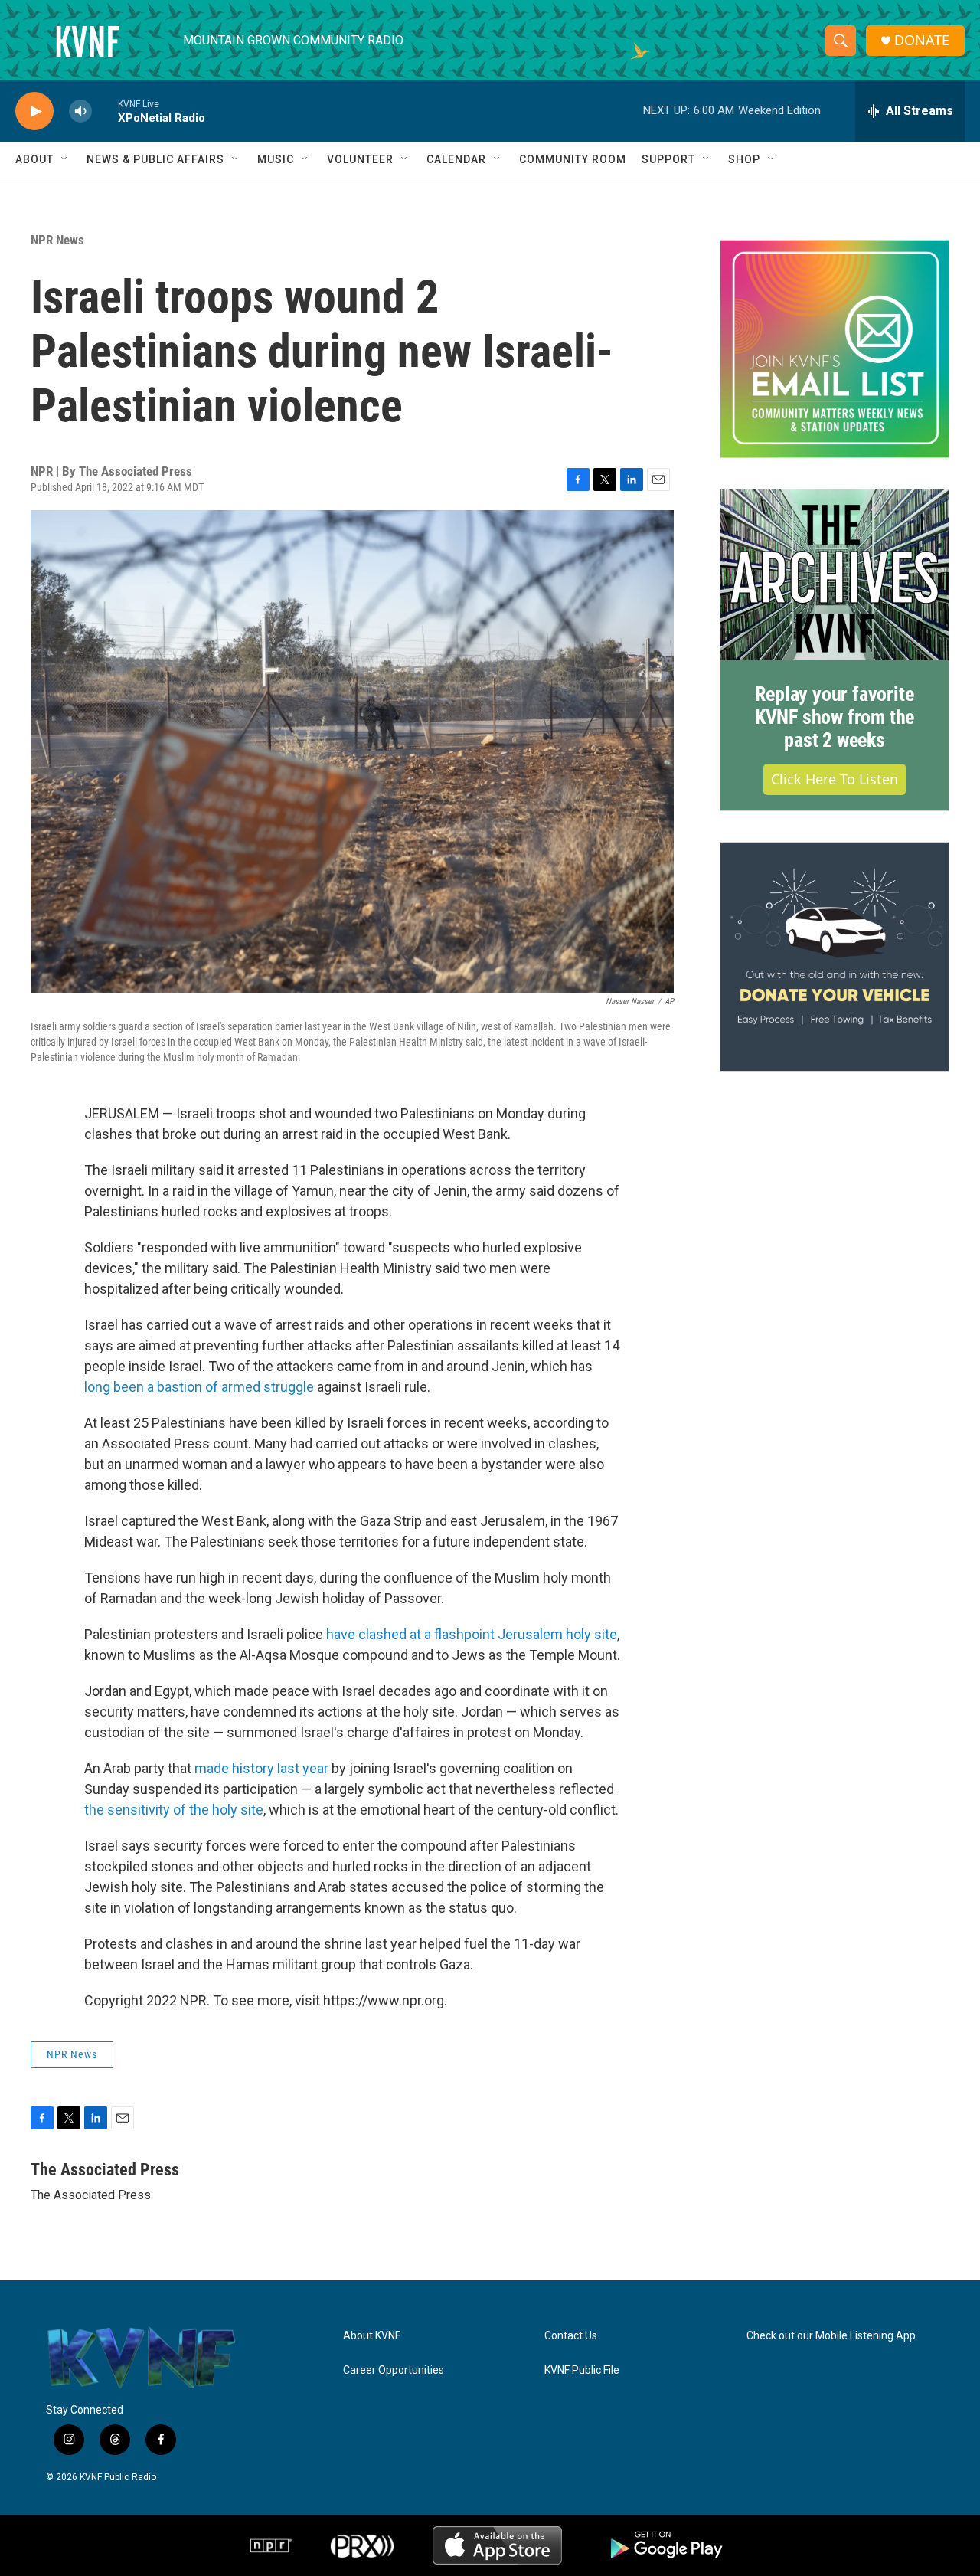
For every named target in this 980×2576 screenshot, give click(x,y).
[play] (34, 111)
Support (668, 159)
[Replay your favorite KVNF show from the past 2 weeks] (835, 575)
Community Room (573, 159)
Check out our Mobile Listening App (831, 2336)
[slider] (105, 111)
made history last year (261, 1768)
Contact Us (571, 2336)
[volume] (80, 111)
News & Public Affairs (155, 159)
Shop (744, 159)
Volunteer (360, 159)
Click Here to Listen (835, 779)
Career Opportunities (394, 2370)
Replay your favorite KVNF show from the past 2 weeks (835, 717)
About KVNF (372, 2336)
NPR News (57, 240)
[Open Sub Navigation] (65, 159)
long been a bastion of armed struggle (199, 1387)
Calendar (456, 159)
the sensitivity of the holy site (174, 1810)
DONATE (922, 40)
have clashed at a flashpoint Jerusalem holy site (472, 1634)
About (34, 159)
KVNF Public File (582, 2370)
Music (276, 159)
